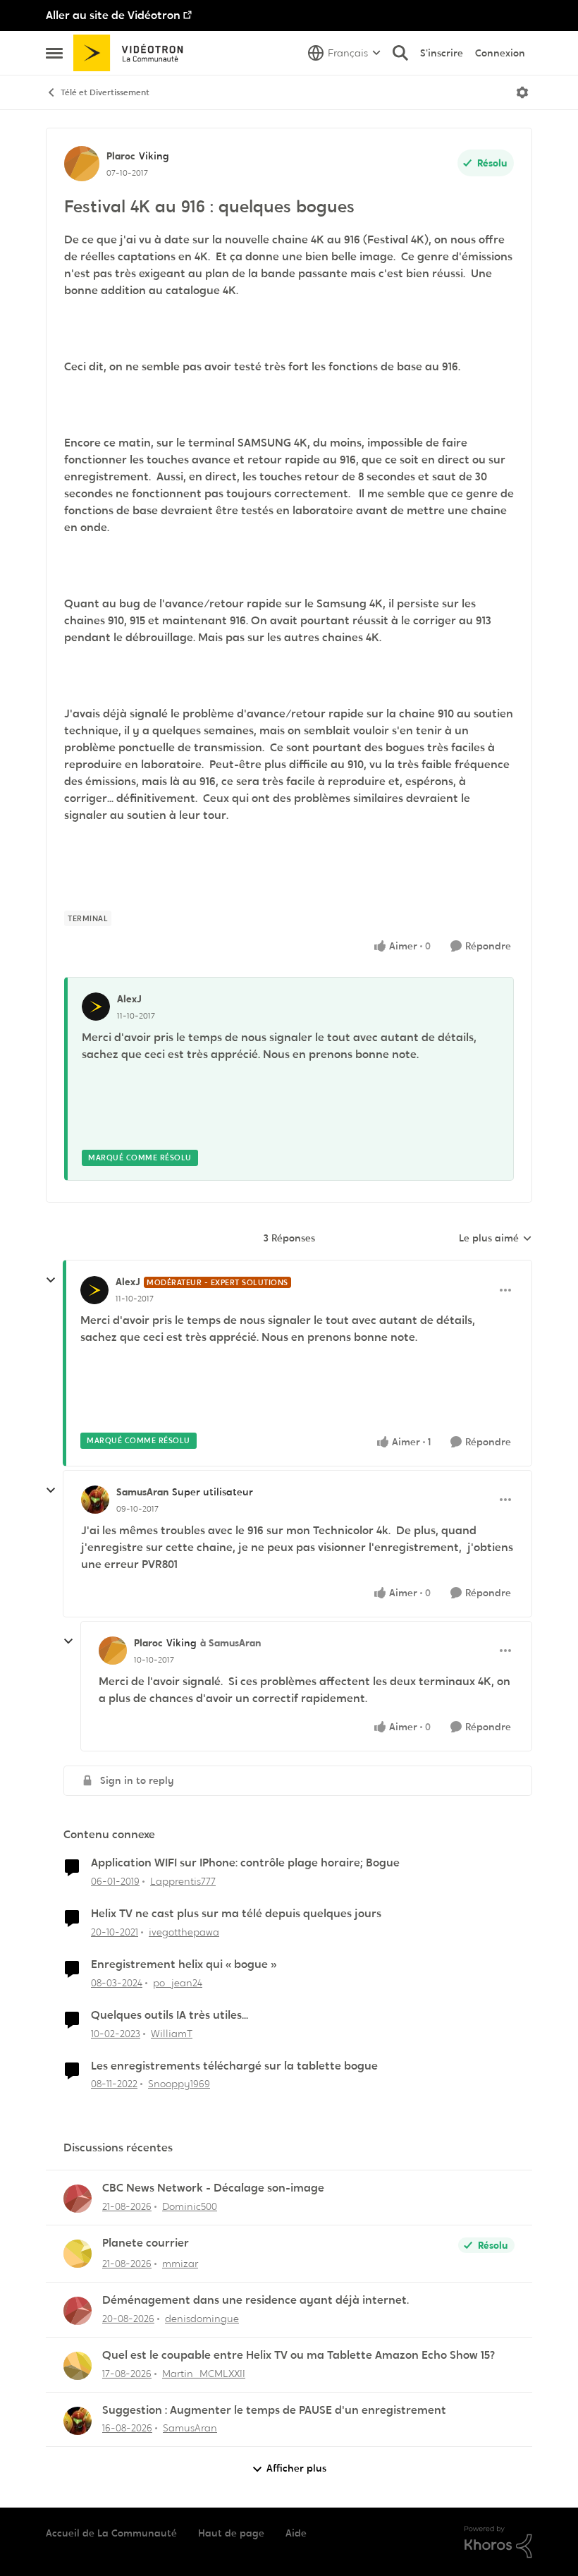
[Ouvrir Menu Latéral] (54, 53)
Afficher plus (296, 2468)
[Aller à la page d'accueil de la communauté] (133, 53)
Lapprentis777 (183, 1881)
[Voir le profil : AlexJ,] (96, 1007)
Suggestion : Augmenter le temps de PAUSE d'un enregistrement (274, 2410)
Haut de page (231, 2533)
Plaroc (121, 156)
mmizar (180, 2264)
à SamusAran (230, 1643)
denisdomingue (202, 2319)
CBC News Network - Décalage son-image (213, 2188)
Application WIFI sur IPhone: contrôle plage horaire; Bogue (245, 1863)
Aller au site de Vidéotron (113, 15)
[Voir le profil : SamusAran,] (78, 2421)
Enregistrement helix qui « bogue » (184, 1964)
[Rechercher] (400, 53)
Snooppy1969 (179, 2084)
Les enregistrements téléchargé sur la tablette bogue (234, 2066)
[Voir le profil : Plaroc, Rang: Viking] (82, 164)
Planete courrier (146, 2243)
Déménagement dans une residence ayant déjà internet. (256, 2300)
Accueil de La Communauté (111, 2533)
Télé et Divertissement (105, 92)
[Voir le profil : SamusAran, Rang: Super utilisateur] (95, 1500)
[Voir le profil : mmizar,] (78, 2254)
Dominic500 (190, 2206)
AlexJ (129, 999)
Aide (296, 2533)
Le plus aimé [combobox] (496, 1239)
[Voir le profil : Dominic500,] (78, 2199)
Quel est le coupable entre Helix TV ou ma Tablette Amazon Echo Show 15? (299, 2355)
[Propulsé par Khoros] (498, 2542)
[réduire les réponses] (51, 1280)
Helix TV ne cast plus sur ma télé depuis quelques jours (236, 1914)
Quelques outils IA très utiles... (170, 2015)
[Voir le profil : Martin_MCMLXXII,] (78, 2366)
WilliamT (172, 2034)
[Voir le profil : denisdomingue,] (78, 2311)
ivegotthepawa (184, 1932)
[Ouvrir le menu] (522, 92)
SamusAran (142, 1492)
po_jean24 (178, 1983)
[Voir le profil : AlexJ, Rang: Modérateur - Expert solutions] (94, 1290)
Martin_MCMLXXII (204, 2374)
